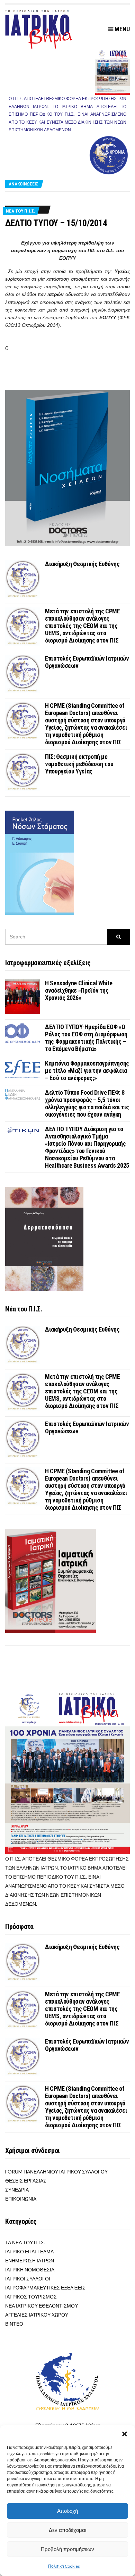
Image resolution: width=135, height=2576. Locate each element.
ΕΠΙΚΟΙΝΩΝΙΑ (21, 2199)
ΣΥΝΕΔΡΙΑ (17, 2190)
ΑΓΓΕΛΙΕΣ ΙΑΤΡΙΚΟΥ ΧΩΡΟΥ (37, 2315)
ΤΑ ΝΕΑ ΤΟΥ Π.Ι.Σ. (25, 2242)
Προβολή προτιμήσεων (67, 2549)
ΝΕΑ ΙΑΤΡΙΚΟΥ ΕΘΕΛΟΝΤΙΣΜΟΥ (42, 2306)
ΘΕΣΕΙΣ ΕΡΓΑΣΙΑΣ (26, 2181)
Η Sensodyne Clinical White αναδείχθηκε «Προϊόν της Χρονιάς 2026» (79, 990)
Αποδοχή (67, 2511)
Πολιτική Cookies (64, 2566)
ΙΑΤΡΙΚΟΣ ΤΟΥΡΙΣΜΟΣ (31, 2297)
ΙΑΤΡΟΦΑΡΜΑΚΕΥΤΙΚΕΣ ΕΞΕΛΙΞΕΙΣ (45, 2288)
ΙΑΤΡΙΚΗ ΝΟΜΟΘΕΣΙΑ (30, 2269)
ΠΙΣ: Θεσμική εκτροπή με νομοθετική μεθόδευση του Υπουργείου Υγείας (79, 764)
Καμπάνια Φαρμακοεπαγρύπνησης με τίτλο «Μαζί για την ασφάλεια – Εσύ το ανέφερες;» (87, 1071)
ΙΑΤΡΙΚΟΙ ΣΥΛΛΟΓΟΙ (28, 2279)
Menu (121, 29)
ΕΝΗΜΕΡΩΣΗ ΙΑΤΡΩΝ (30, 2260)
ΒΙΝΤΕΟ (14, 2324)
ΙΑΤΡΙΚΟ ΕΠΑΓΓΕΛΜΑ (29, 2251)
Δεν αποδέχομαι (67, 2530)
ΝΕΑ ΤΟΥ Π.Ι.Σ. (21, 211)
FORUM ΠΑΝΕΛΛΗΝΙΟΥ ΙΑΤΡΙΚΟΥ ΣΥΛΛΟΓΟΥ (56, 2172)
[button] (125, 2434)
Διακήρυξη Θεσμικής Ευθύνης (82, 564)
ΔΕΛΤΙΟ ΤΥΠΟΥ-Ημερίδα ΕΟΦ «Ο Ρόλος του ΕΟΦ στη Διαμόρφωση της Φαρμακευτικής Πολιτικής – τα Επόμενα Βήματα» (86, 1038)
